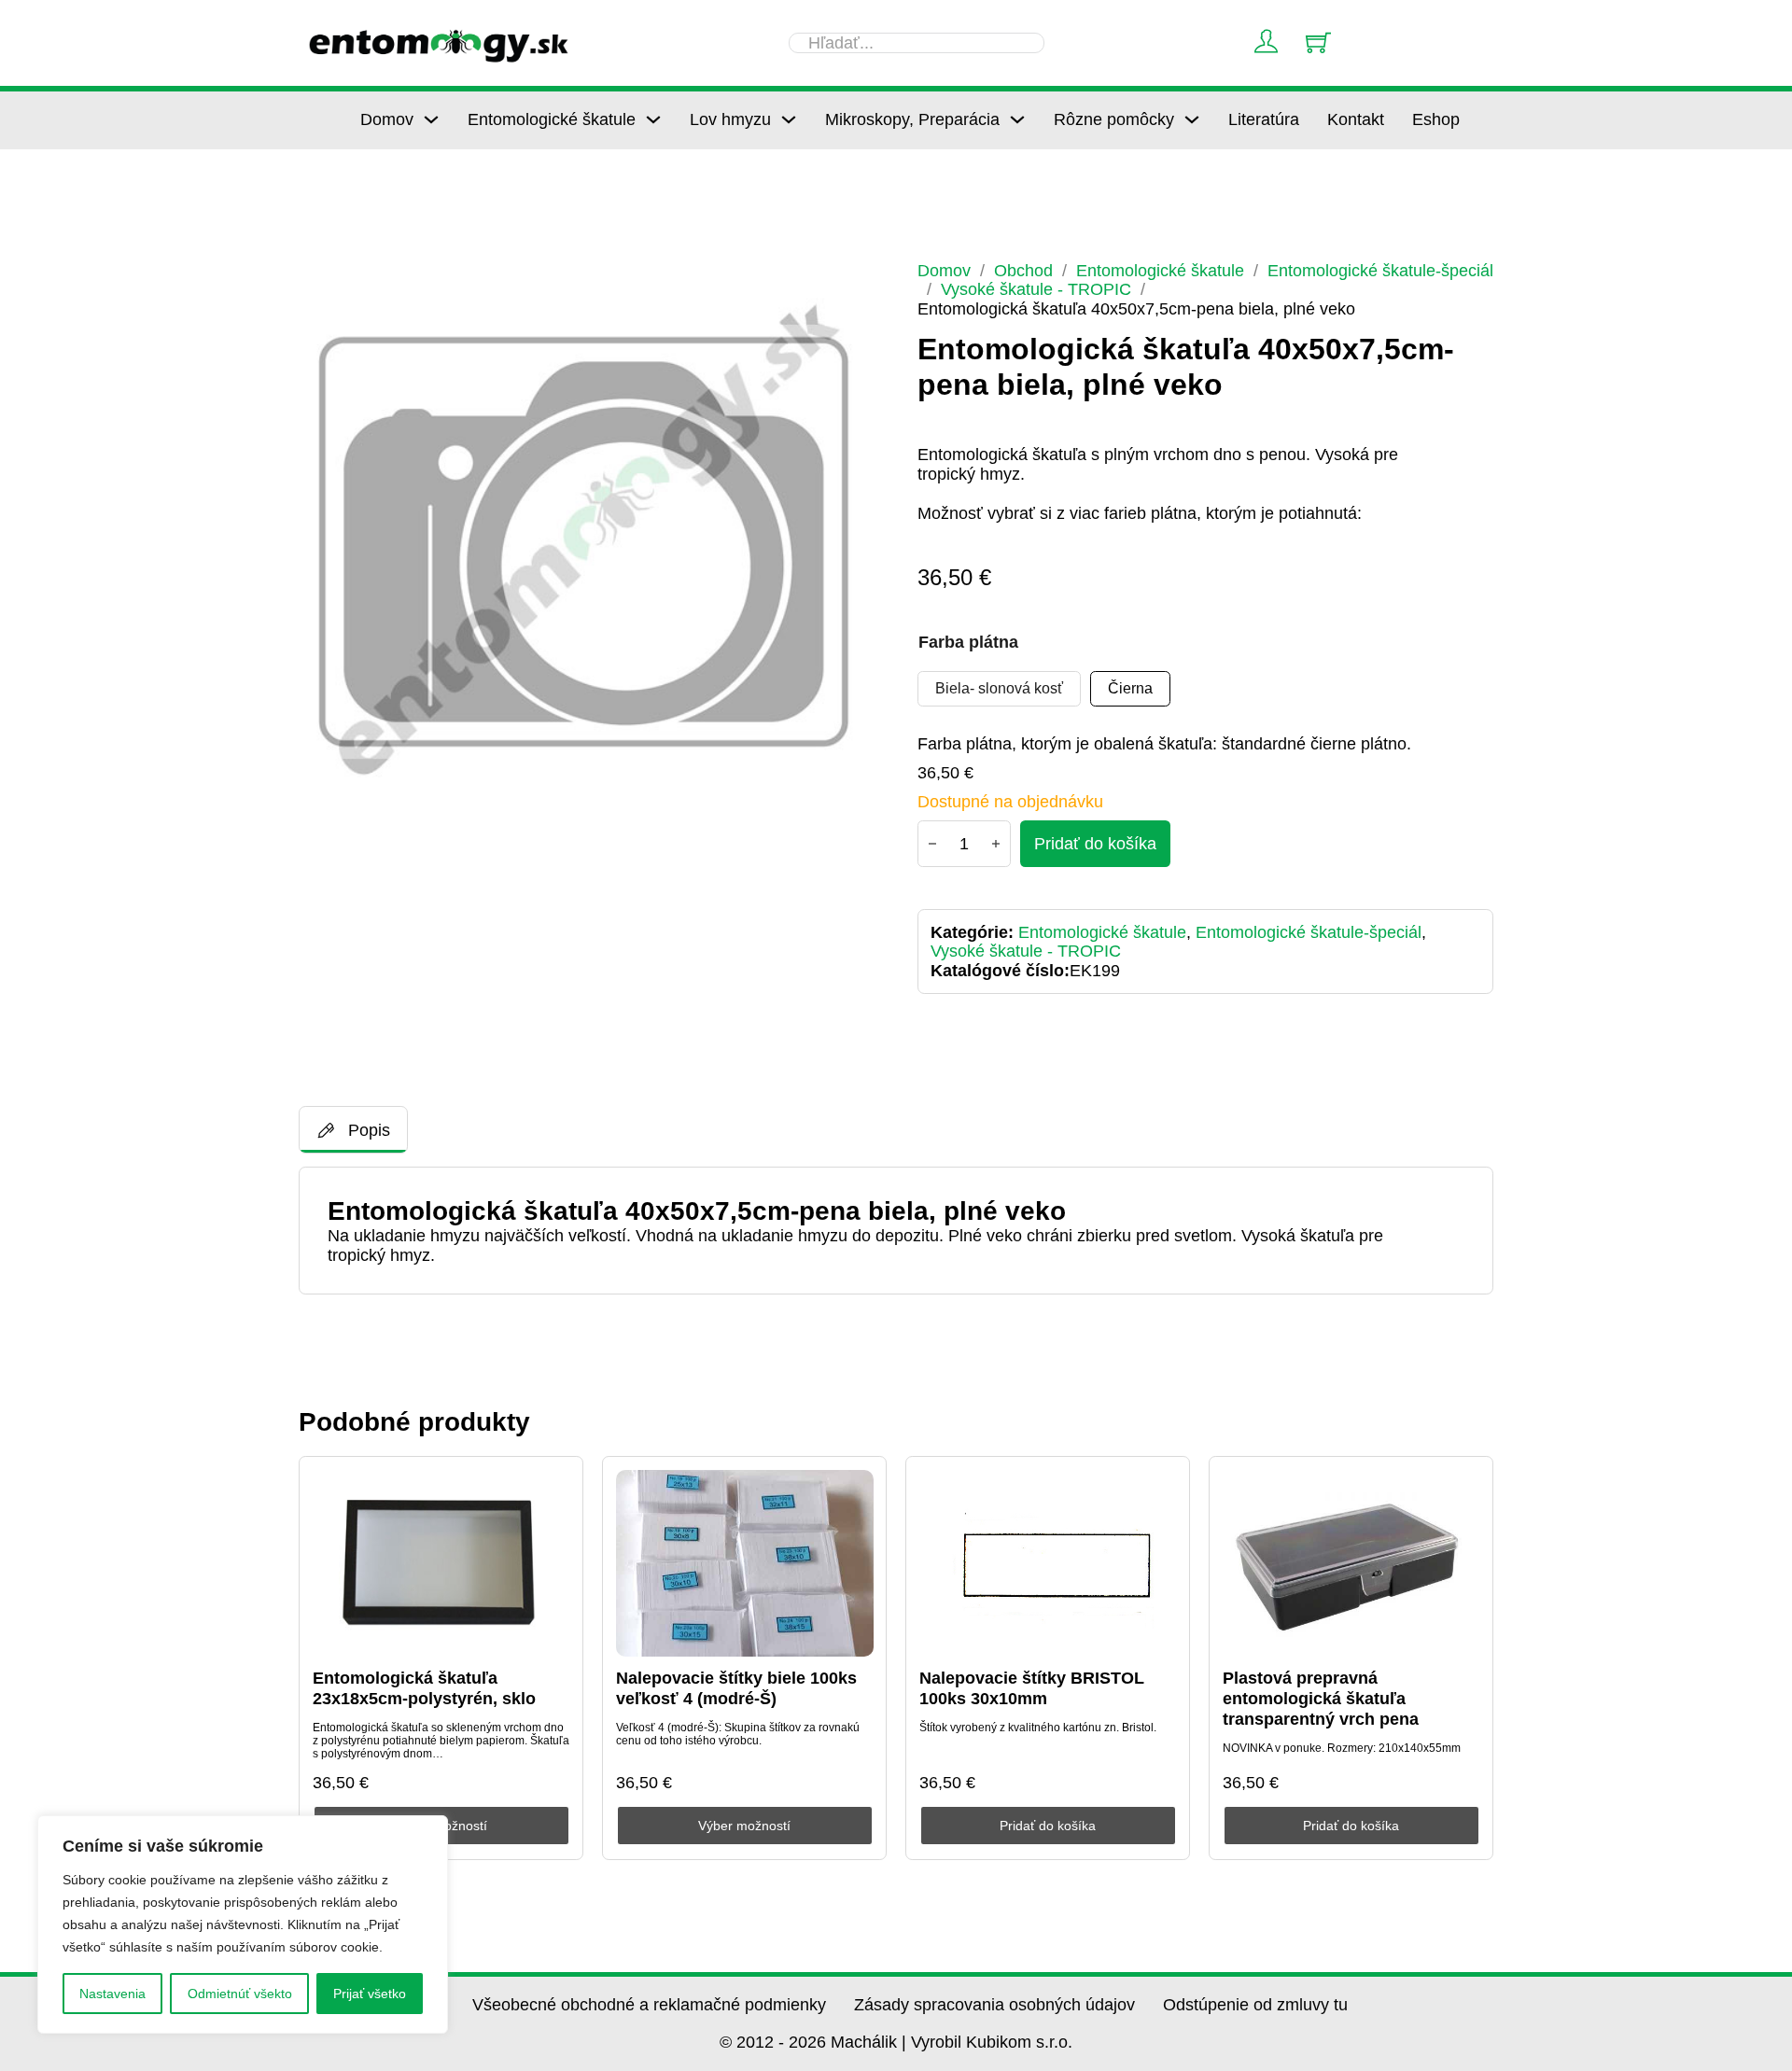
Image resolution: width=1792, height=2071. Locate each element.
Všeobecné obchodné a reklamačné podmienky (649, 2005)
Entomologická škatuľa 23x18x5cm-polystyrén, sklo (424, 1688)
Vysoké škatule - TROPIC (1036, 289)
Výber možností (744, 1826)
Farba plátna (968, 642)
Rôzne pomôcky (1114, 119)
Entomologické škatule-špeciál (1380, 271)
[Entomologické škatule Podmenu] (653, 119)
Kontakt (1356, 119)
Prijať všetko (370, 1994)
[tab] (353, 1130)
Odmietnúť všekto (240, 1994)
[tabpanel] (896, 1231)
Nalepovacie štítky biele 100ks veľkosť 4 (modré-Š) (736, 1688)
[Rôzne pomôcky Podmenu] (1192, 119)
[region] (243, 1924)
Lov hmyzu (730, 119)
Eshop (1436, 119)
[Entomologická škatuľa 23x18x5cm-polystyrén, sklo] (441, 1563)
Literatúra (1264, 119)
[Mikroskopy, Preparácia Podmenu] (1017, 119)
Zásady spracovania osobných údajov (994, 2005)
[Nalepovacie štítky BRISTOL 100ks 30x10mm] (1048, 1563)
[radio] (999, 689)
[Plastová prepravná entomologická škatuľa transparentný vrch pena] (1351, 1563)
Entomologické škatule (552, 119)
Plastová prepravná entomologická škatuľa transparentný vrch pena (1321, 1698)
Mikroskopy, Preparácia (912, 119)
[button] (850, 287)
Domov (387, 119)
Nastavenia (112, 1994)
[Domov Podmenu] (431, 119)
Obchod (1023, 271)
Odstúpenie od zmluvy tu (1255, 2005)
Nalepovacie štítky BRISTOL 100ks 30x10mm (1032, 1688)
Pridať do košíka (1048, 1826)
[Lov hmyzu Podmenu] (789, 119)
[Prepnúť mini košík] (1318, 42)
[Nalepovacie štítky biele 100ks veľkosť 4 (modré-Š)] (745, 1563)
